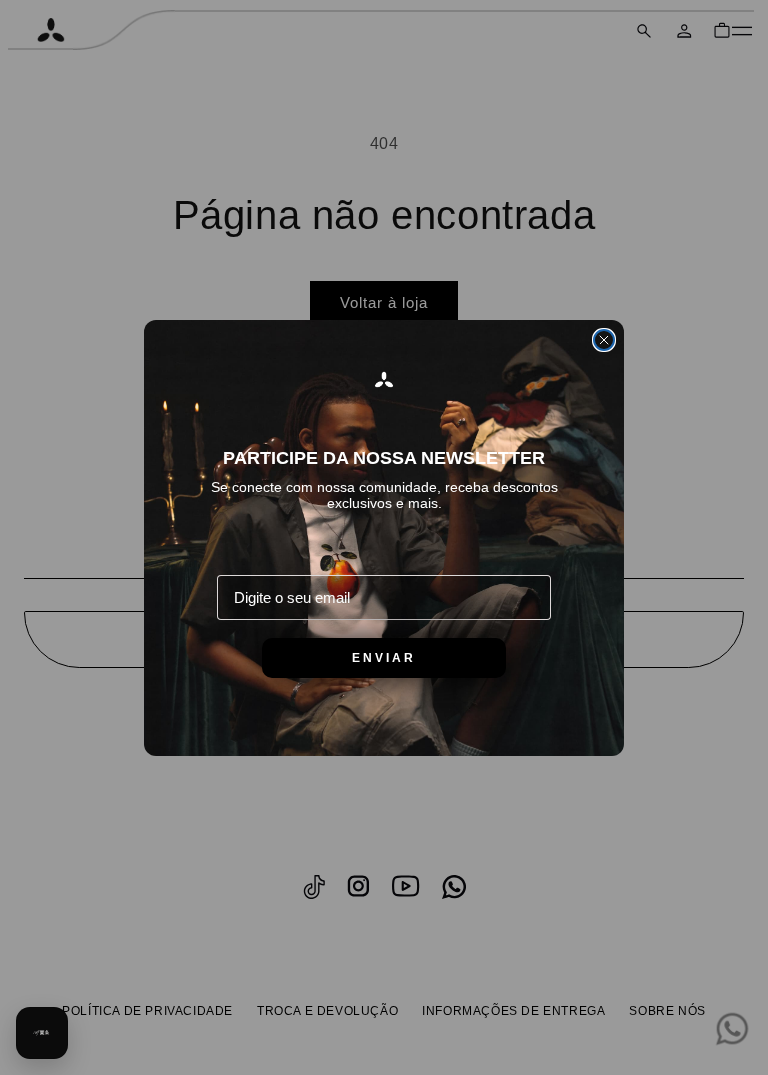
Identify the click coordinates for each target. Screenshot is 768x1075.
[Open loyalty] (42, 1033)
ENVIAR (384, 658)
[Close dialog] (604, 340)
